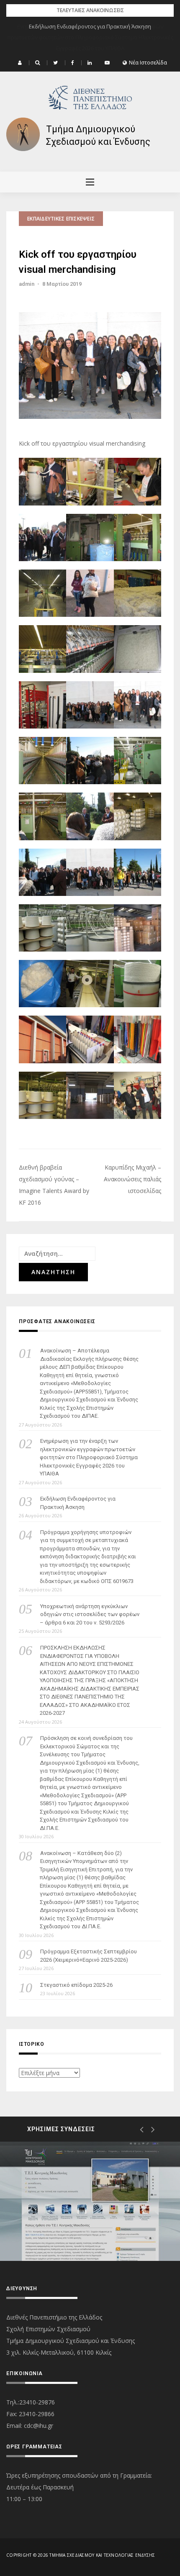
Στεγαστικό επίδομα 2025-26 (76, 1985)
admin (27, 284)
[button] (21, 63)
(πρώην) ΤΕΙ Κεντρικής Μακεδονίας (82, 2231)
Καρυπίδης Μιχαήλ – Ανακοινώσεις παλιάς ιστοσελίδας (132, 1179)
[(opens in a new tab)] (90, 2201)
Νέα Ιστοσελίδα (148, 63)
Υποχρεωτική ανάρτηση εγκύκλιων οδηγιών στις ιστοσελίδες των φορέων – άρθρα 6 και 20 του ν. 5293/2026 (90, 1614)
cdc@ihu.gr (39, 2426)
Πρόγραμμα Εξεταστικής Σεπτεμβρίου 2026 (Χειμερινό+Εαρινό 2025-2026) (89, 1956)
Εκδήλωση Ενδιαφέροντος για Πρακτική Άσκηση (90, 26)
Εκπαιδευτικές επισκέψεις (61, 219)
